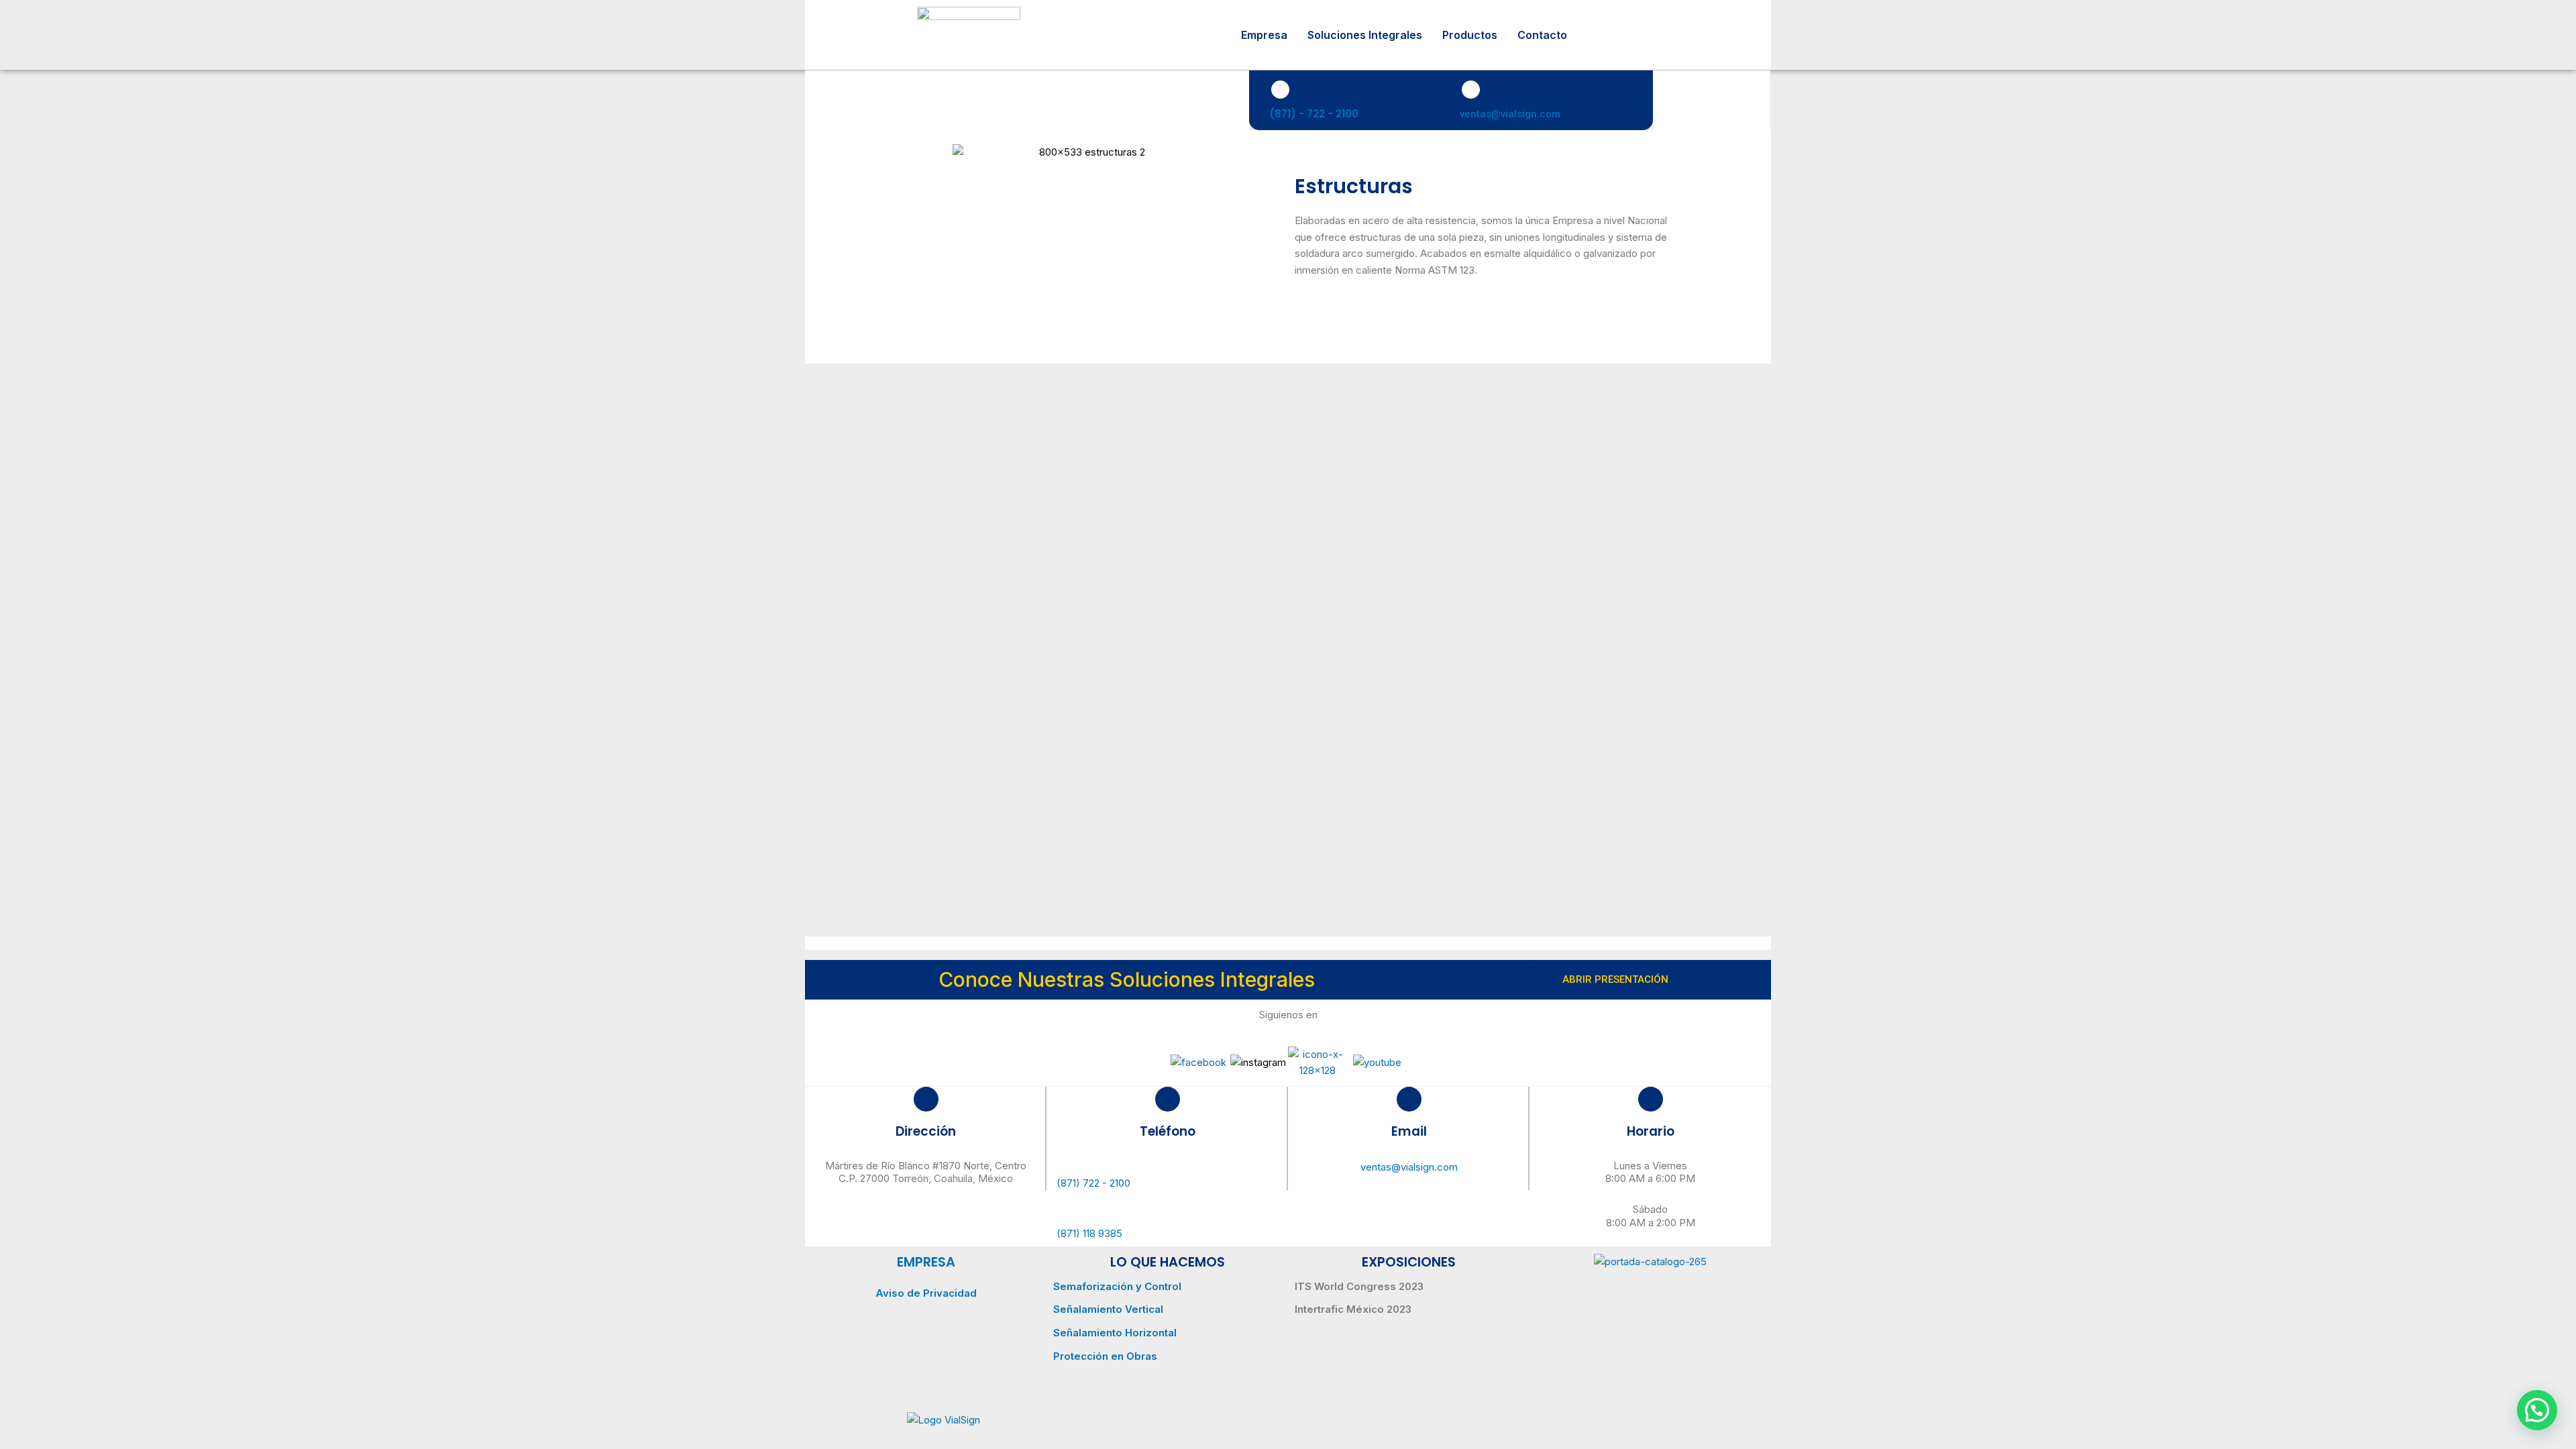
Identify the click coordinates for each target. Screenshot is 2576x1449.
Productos (1470, 35)
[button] (2537, 1410)
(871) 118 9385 (1089, 1233)
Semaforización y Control (1117, 1286)
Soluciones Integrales (1365, 35)
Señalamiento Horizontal (1115, 1333)
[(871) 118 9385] (1167, 1212)
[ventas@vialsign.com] (1471, 90)
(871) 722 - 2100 (1093, 1183)
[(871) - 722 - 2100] (1280, 90)
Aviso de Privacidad (926, 1293)
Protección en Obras (1105, 1356)
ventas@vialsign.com (1510, 114)
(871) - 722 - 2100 (1314, 114)
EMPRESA (926, 1262)
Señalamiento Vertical (1108, 1309)
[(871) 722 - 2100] (1167, 1165)
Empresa (1264, 35)
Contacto (1542, 35)
